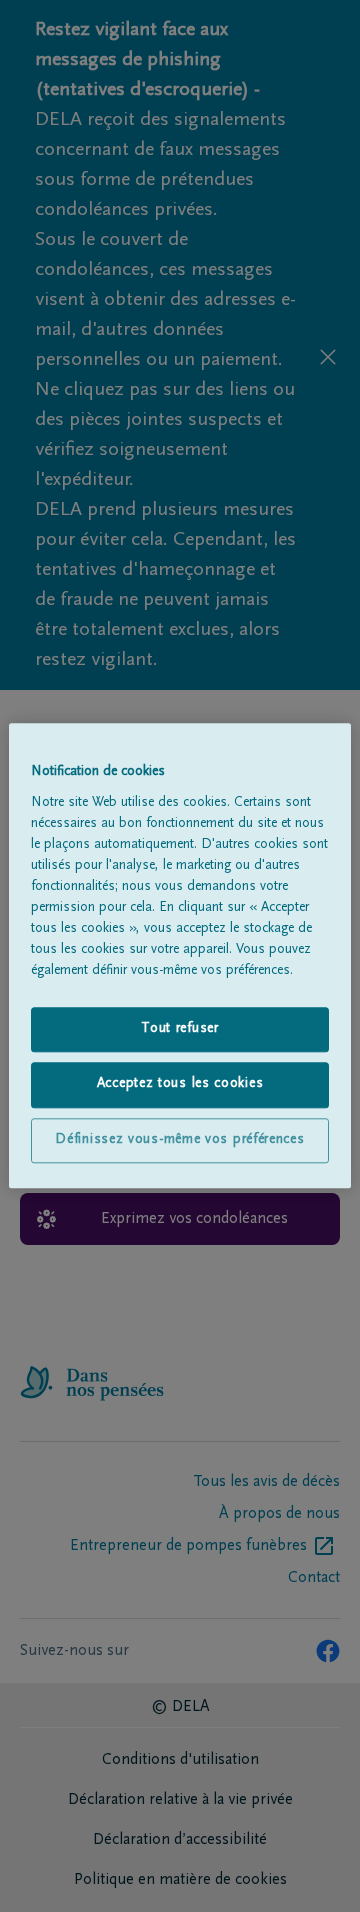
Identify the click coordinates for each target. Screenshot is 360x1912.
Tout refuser (179, 1029)
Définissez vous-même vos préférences (179, 1140)
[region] (180, 955)
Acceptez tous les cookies (180, 1085)
